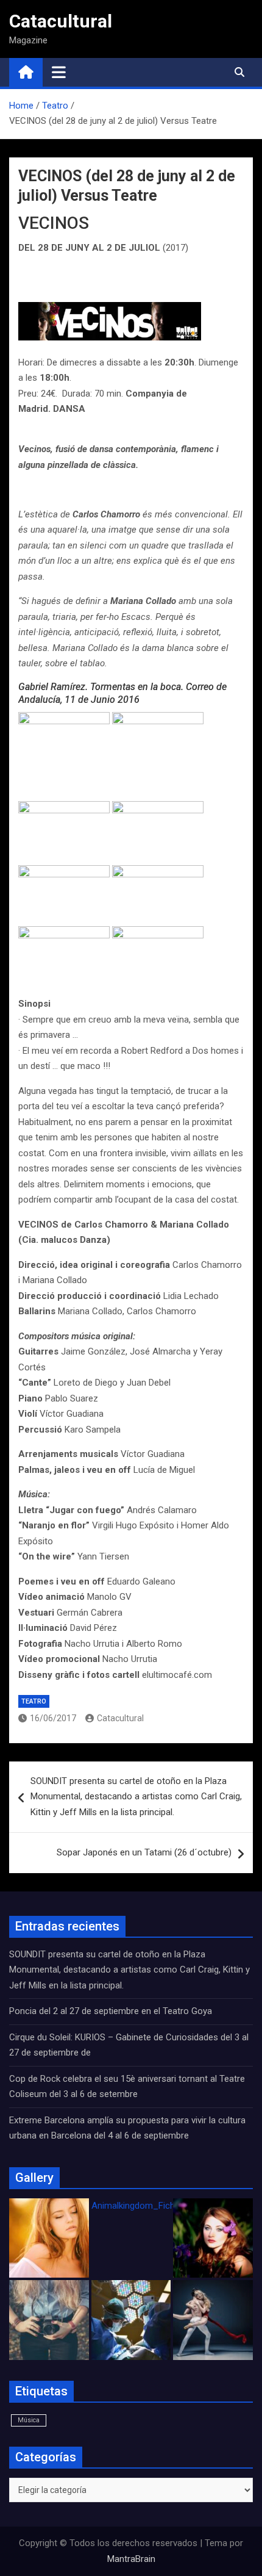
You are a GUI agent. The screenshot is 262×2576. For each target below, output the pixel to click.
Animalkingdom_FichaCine (144, 2206)
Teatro (34, 1701)
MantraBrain (131, 2559)
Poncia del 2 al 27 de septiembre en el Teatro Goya (111, 2011)
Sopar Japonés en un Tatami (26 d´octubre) (144, 1852)
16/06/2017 (53, 1718)
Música (29, 2420)
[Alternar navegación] (59, 72)
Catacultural (61, 21)
